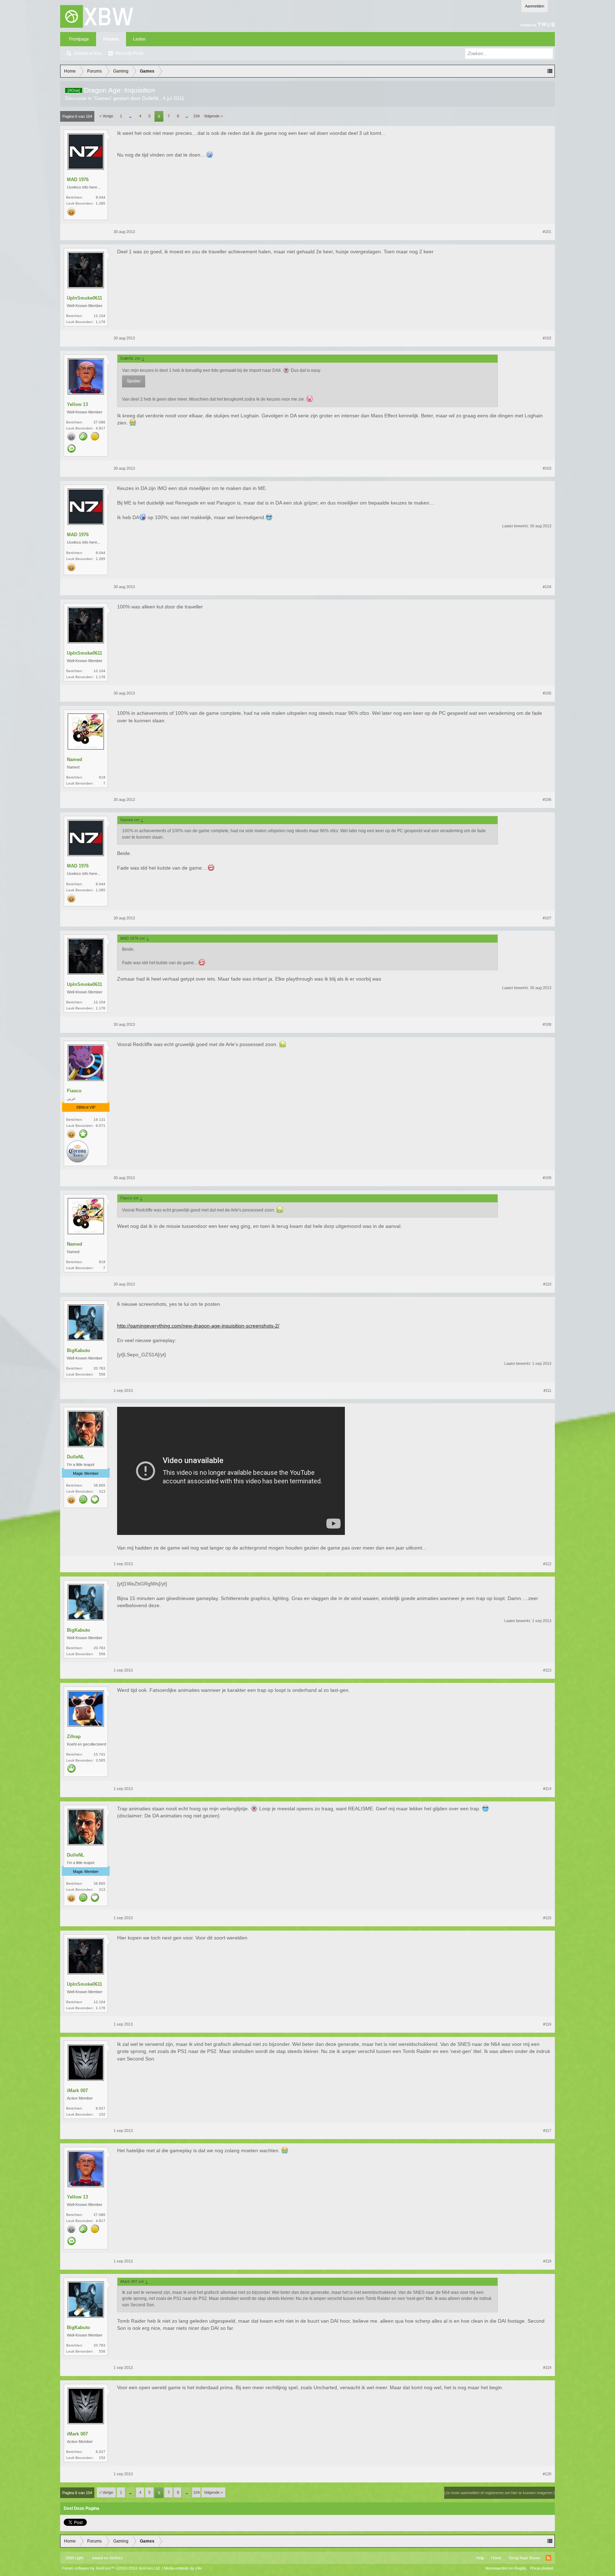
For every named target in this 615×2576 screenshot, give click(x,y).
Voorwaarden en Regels (506, 2568)
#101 (547, 232)
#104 (547, 587)
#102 (547, 338)
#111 (547, 1390)
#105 (547, 693)
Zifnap (74, 1736)
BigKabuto (78, 1350)
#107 (547, 918)
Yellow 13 (77, 404)
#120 (547, 2474)
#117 (547, 2131)
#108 (547, 1024)
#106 (547, 799)
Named (75, 759)
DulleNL (151, 98)
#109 (547, 1178)
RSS (548, 2558)
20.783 (99, 1368)
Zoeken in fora (88, 53)
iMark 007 (77, 2091)
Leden (139, 39)
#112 (547, 1564)
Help (480, 2558)
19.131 (99, 1120)
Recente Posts (129, 53)
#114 (547, 1789)
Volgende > (213, 116)
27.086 (99, 422)
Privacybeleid (542, 2568)
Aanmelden (535, 6)
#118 (547, 2261)
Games (102, 98)
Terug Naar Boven (524, 2558)
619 (102, 777)
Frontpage (79, 39)
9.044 (101, 197)
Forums (111, 39)
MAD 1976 (78, 180)
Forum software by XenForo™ (111, 2568)
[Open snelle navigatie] (550, 71)
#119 (547, 2368)
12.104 (99, 316)
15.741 (99, 1754)
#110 (547, 1284)
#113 (547, 1670)
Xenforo (116, 2558)
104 (196, 116)
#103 (547, 468)
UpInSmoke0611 (85, 298)
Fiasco (74, 1091)
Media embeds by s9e (183, 2568)
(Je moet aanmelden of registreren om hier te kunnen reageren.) (500, 2493)
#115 (547, 1918)
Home (496, 2558)
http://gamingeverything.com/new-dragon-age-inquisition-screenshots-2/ (198, 1326)
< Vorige (106, 116)
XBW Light (74, 2558)
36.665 (99, 1485)
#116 (547, 2024)
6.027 (101, 2108)
